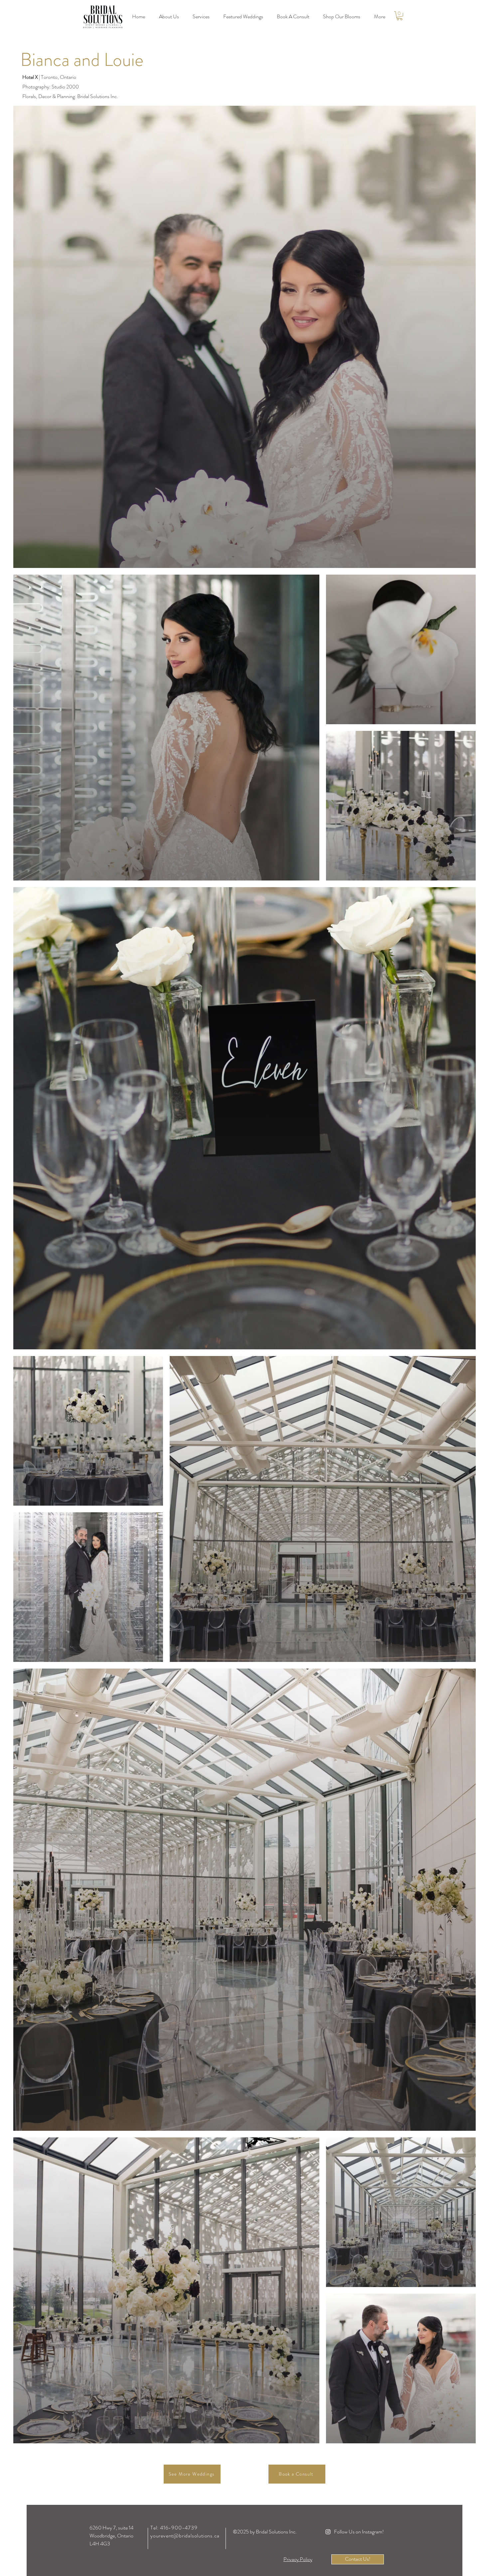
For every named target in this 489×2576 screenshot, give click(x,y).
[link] (400, 16)
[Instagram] (328, 2532)
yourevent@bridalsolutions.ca (185, 2536)
